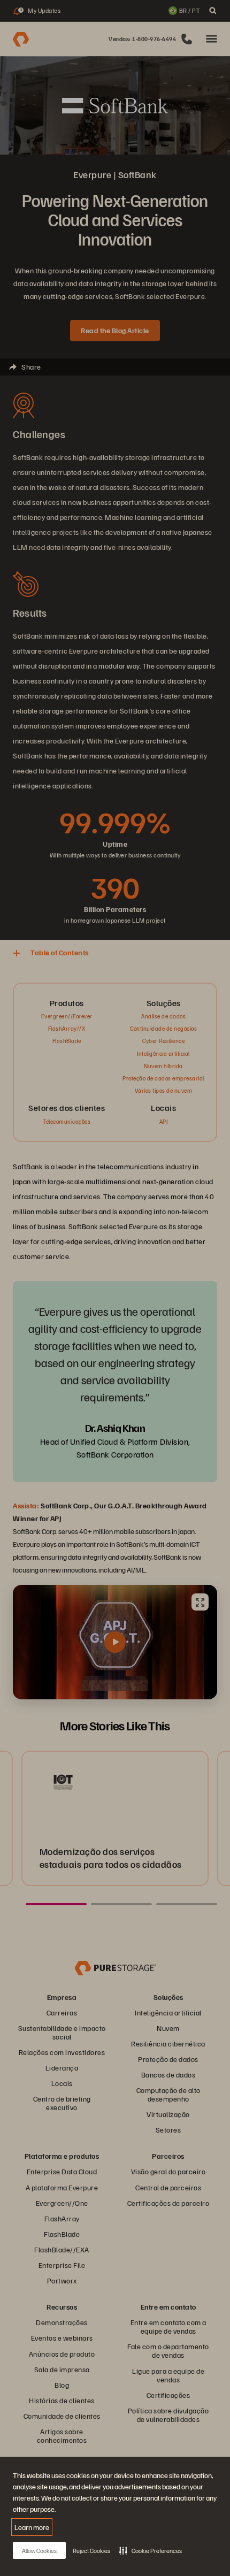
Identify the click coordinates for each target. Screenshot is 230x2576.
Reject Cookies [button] (91, 2551)
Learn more (32, 2527)
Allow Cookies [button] (39, 2551)
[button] (151, 2550)
